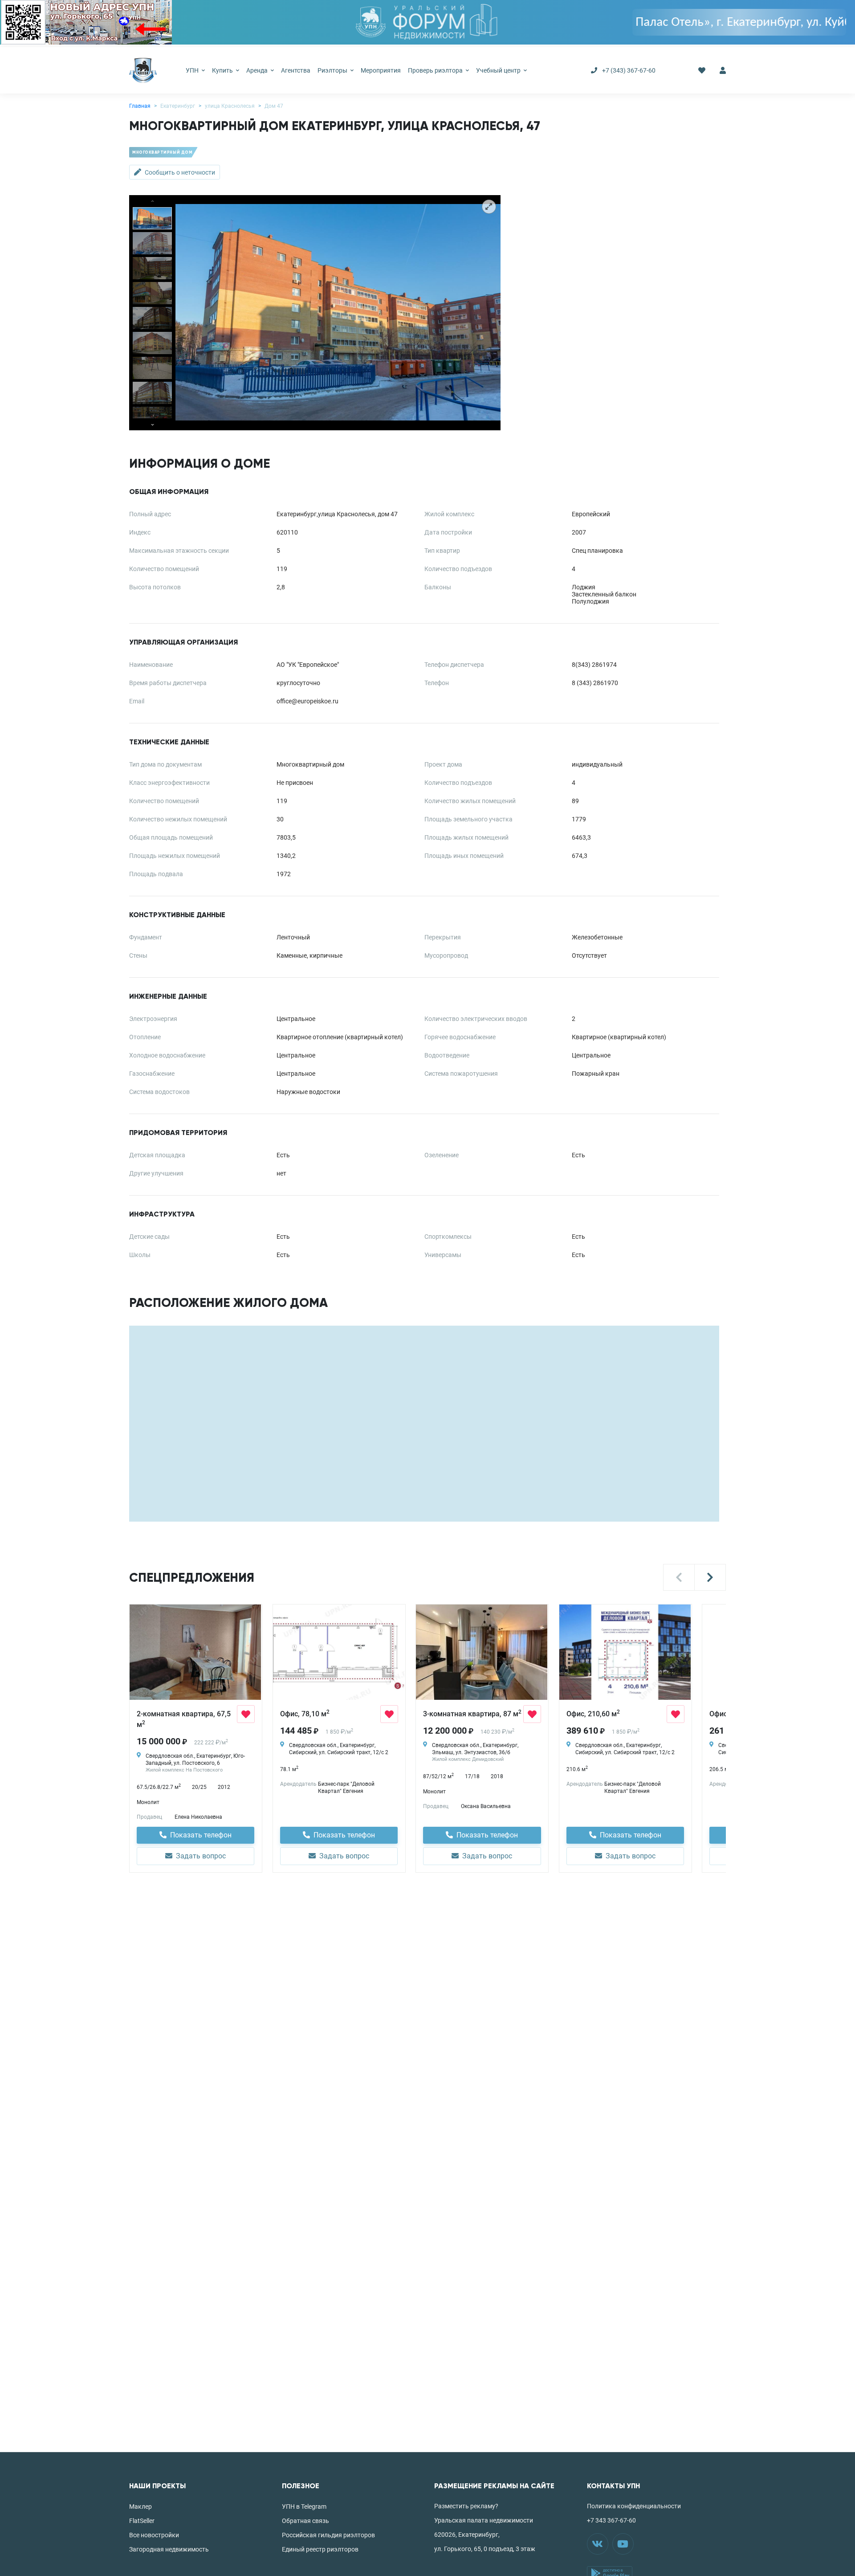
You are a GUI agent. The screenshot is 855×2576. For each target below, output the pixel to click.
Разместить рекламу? (466, 2506)
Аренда (258, 70)
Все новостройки (154, 2535)
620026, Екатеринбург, (467, 2535)
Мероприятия (381, 70)
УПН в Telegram (304, 2507)
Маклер (140, 2507)
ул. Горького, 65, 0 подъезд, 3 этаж (485, 2549)
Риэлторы (333, 70)
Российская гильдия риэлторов (328, 2535)
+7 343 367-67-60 (611, 2520)
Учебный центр (499, 70)
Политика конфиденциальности (634, 2506)
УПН (193, 70)
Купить (223, 70)
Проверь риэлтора (436, 70)
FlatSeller (142, 2521)
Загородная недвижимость (169, 2549)
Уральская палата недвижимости (484, 2520)
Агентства (296, 70)
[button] (679, 1577)
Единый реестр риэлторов (320, 2549)
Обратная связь (305, 2521)
